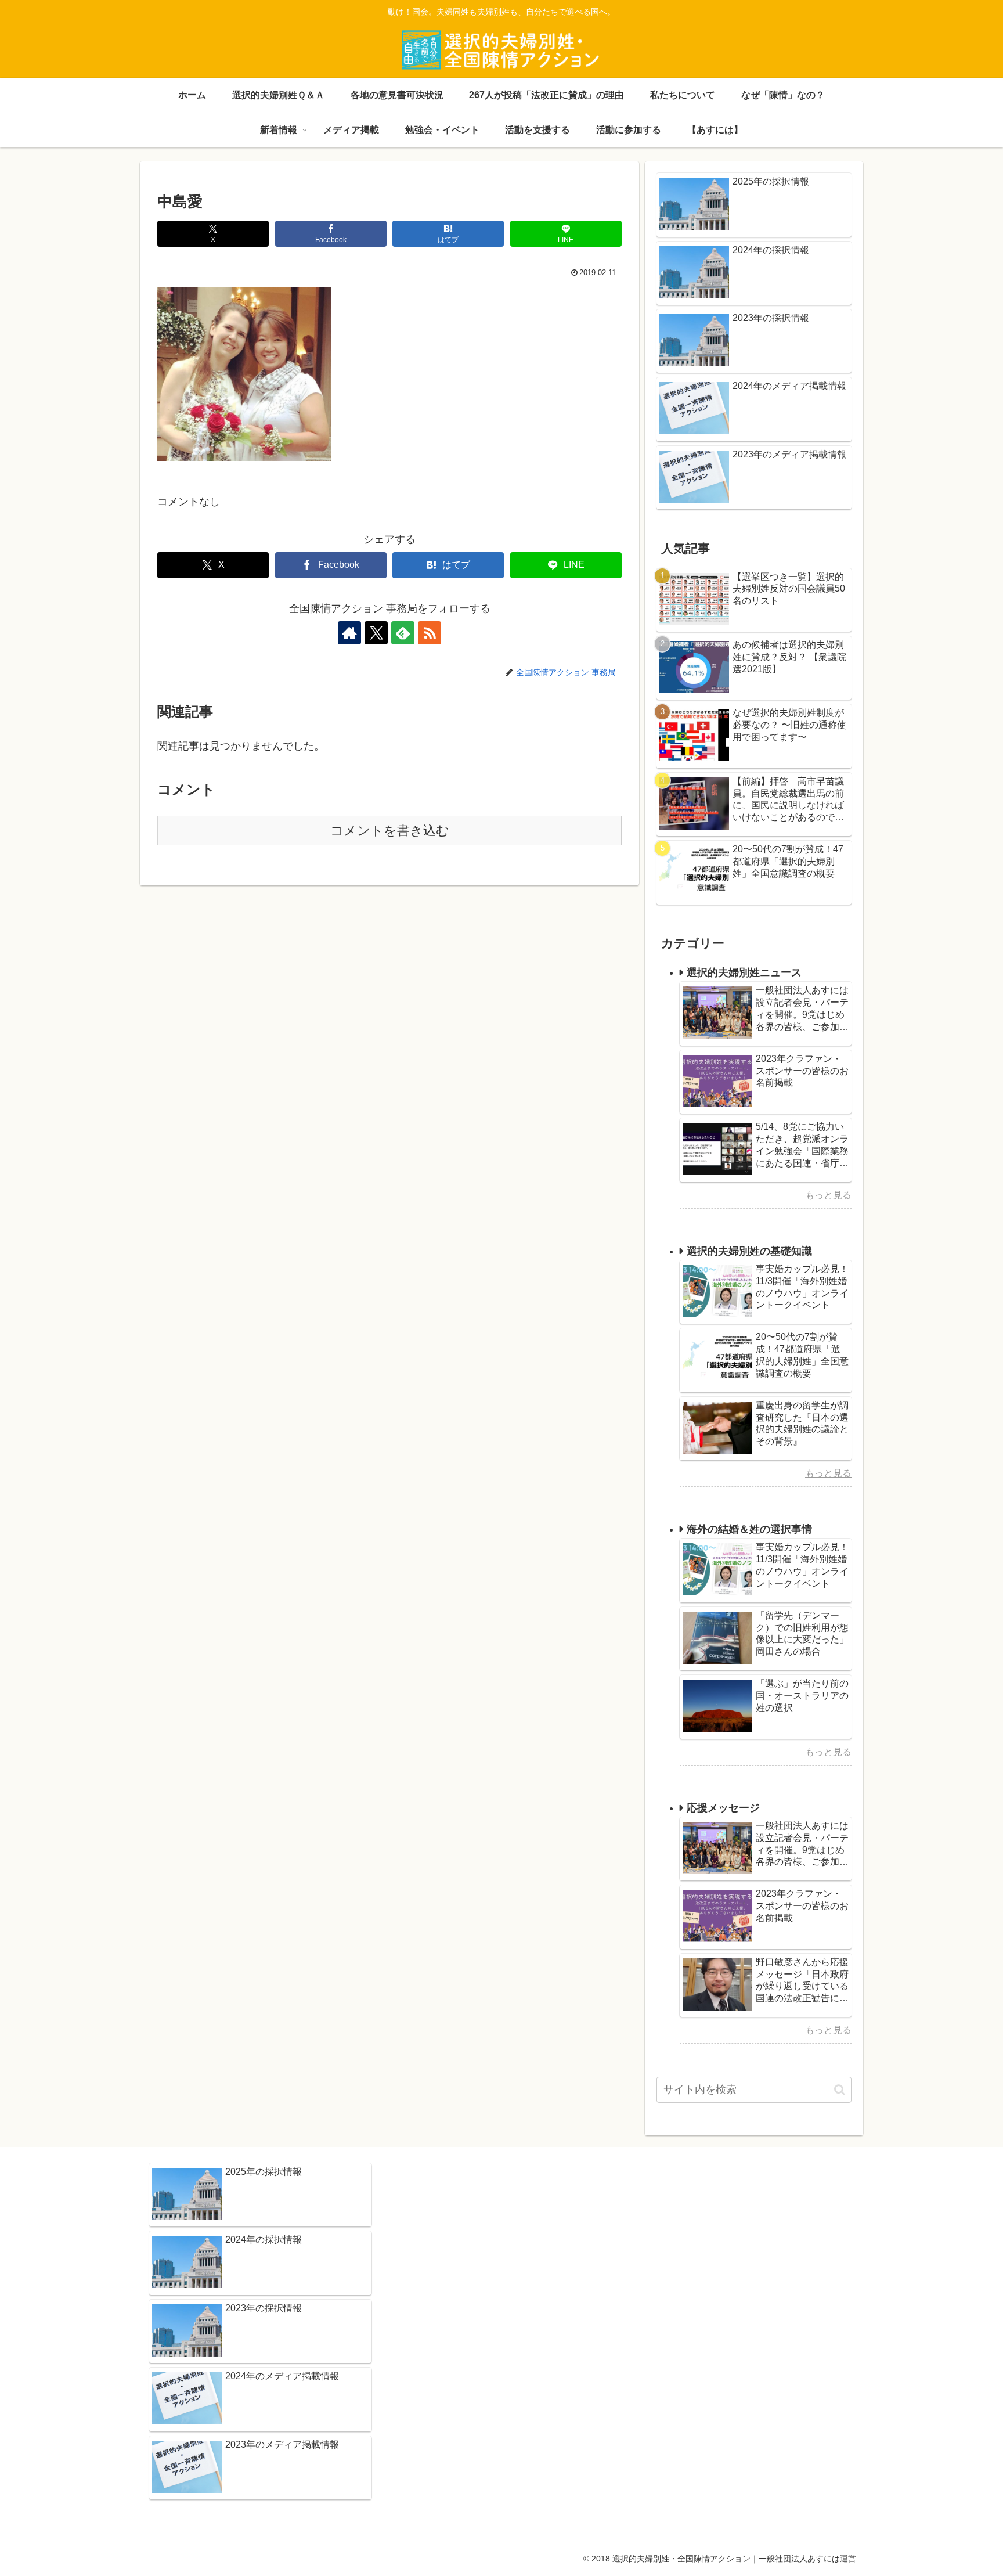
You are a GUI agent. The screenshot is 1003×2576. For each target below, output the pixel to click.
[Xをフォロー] (376, 633)
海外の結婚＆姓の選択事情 (749, 1529)
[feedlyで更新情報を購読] (403, 633)
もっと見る (828, 1195)
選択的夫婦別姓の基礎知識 (749, 1251)
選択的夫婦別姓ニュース (744, 972)
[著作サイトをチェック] (349, 633)
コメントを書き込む (390, 831)
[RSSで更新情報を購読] (430, 633)
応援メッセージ (723, 1808)
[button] (840, 2090)
